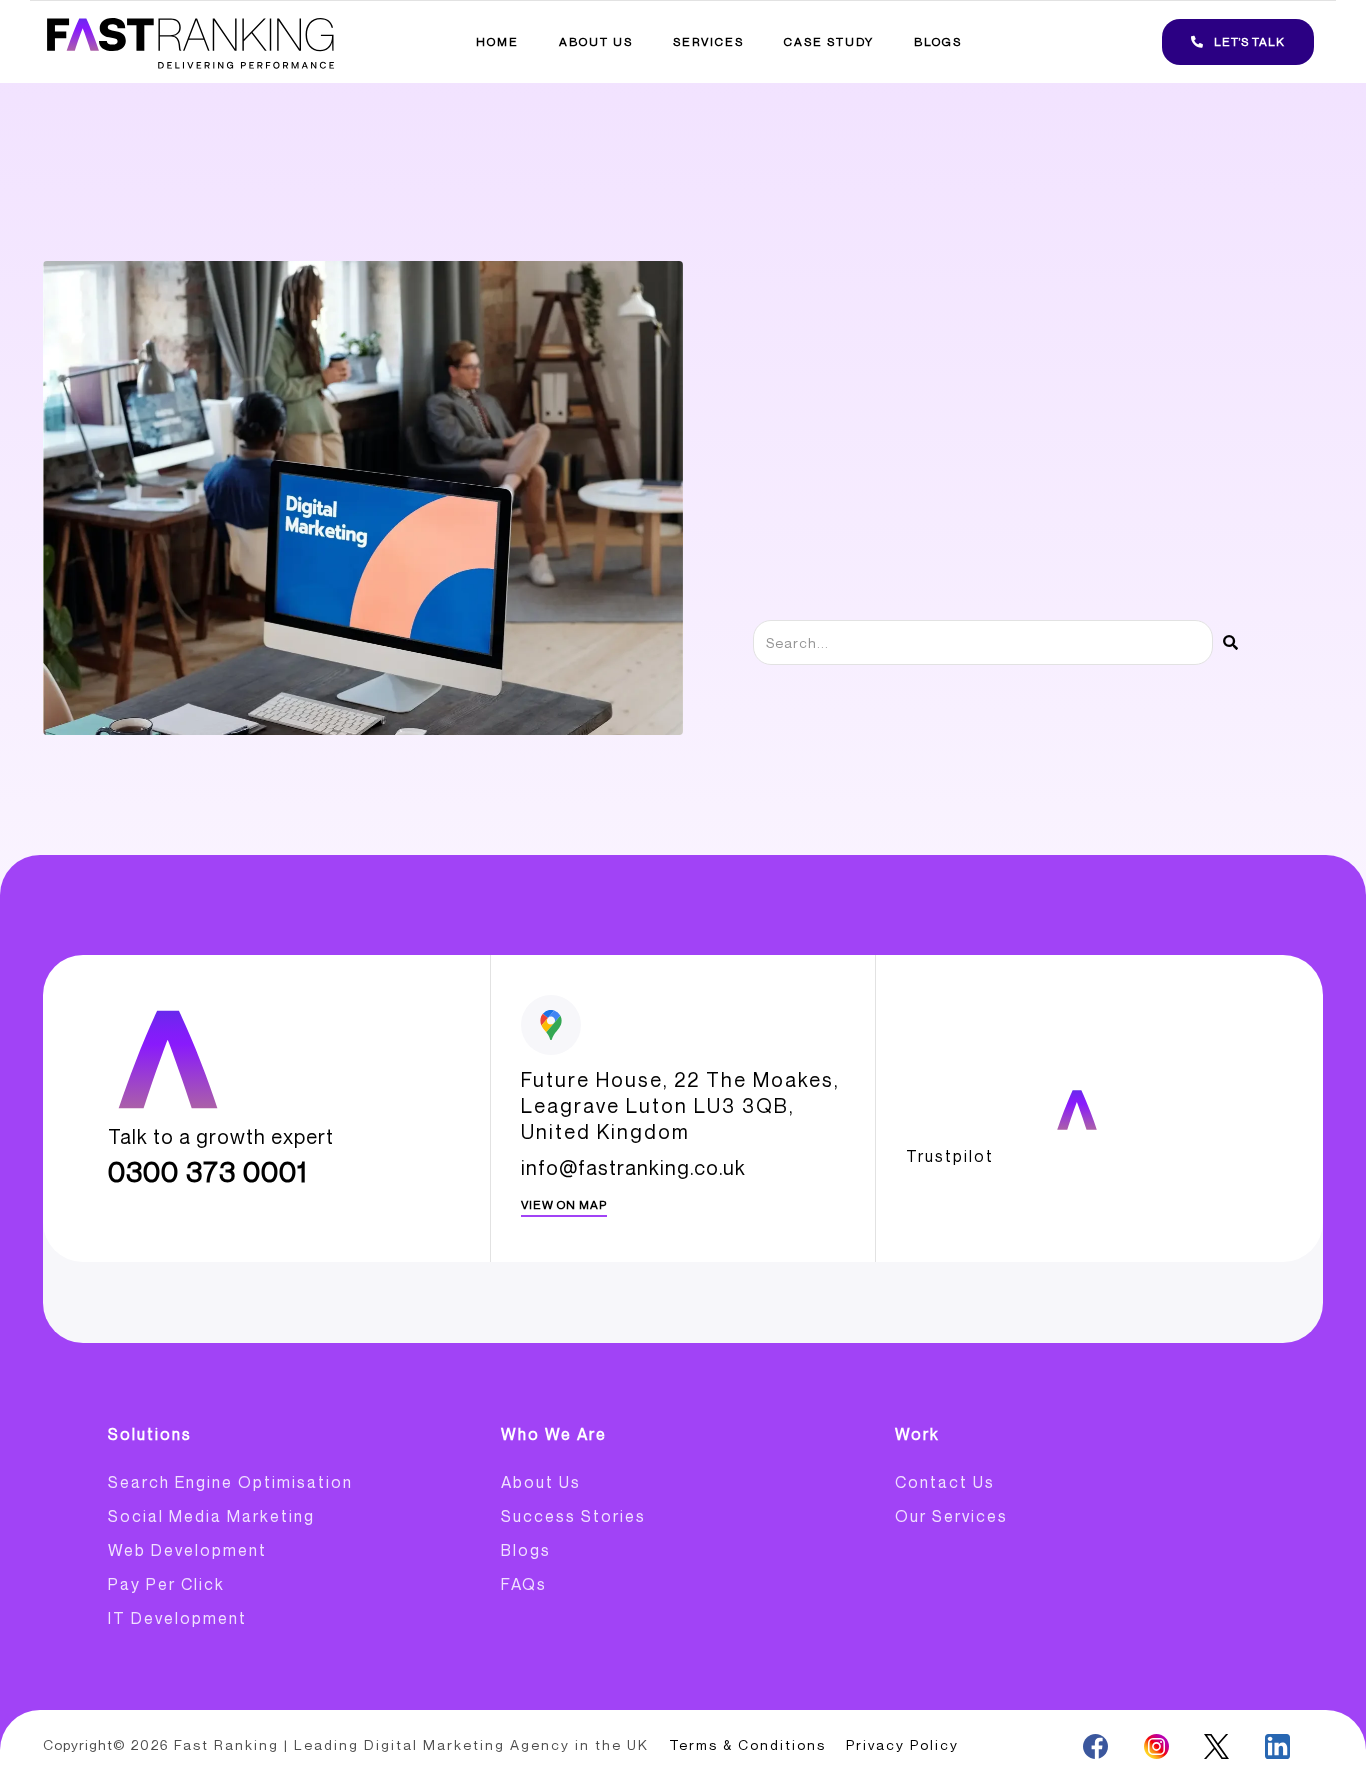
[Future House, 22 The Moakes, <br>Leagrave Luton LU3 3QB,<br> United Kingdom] (551, 1025)
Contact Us (945, 1482)
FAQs (524, 1584)
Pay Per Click (166, 1584)
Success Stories (573, 1516)
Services (708, 41)
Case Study (829, 41)
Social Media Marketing (211, 1516)
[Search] (1230, 642)
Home (497, 41)
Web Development (187, 1550)
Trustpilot (950, 1156)
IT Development (177, 1618)
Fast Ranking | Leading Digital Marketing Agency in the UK (411, 1744)
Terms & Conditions (747, 1744)
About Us (596, 41)
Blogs (938, 41)
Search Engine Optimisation (230, 1482)
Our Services (951, 1516)
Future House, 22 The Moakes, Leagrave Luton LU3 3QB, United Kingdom (680, 1105)
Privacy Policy (902, 1744)
